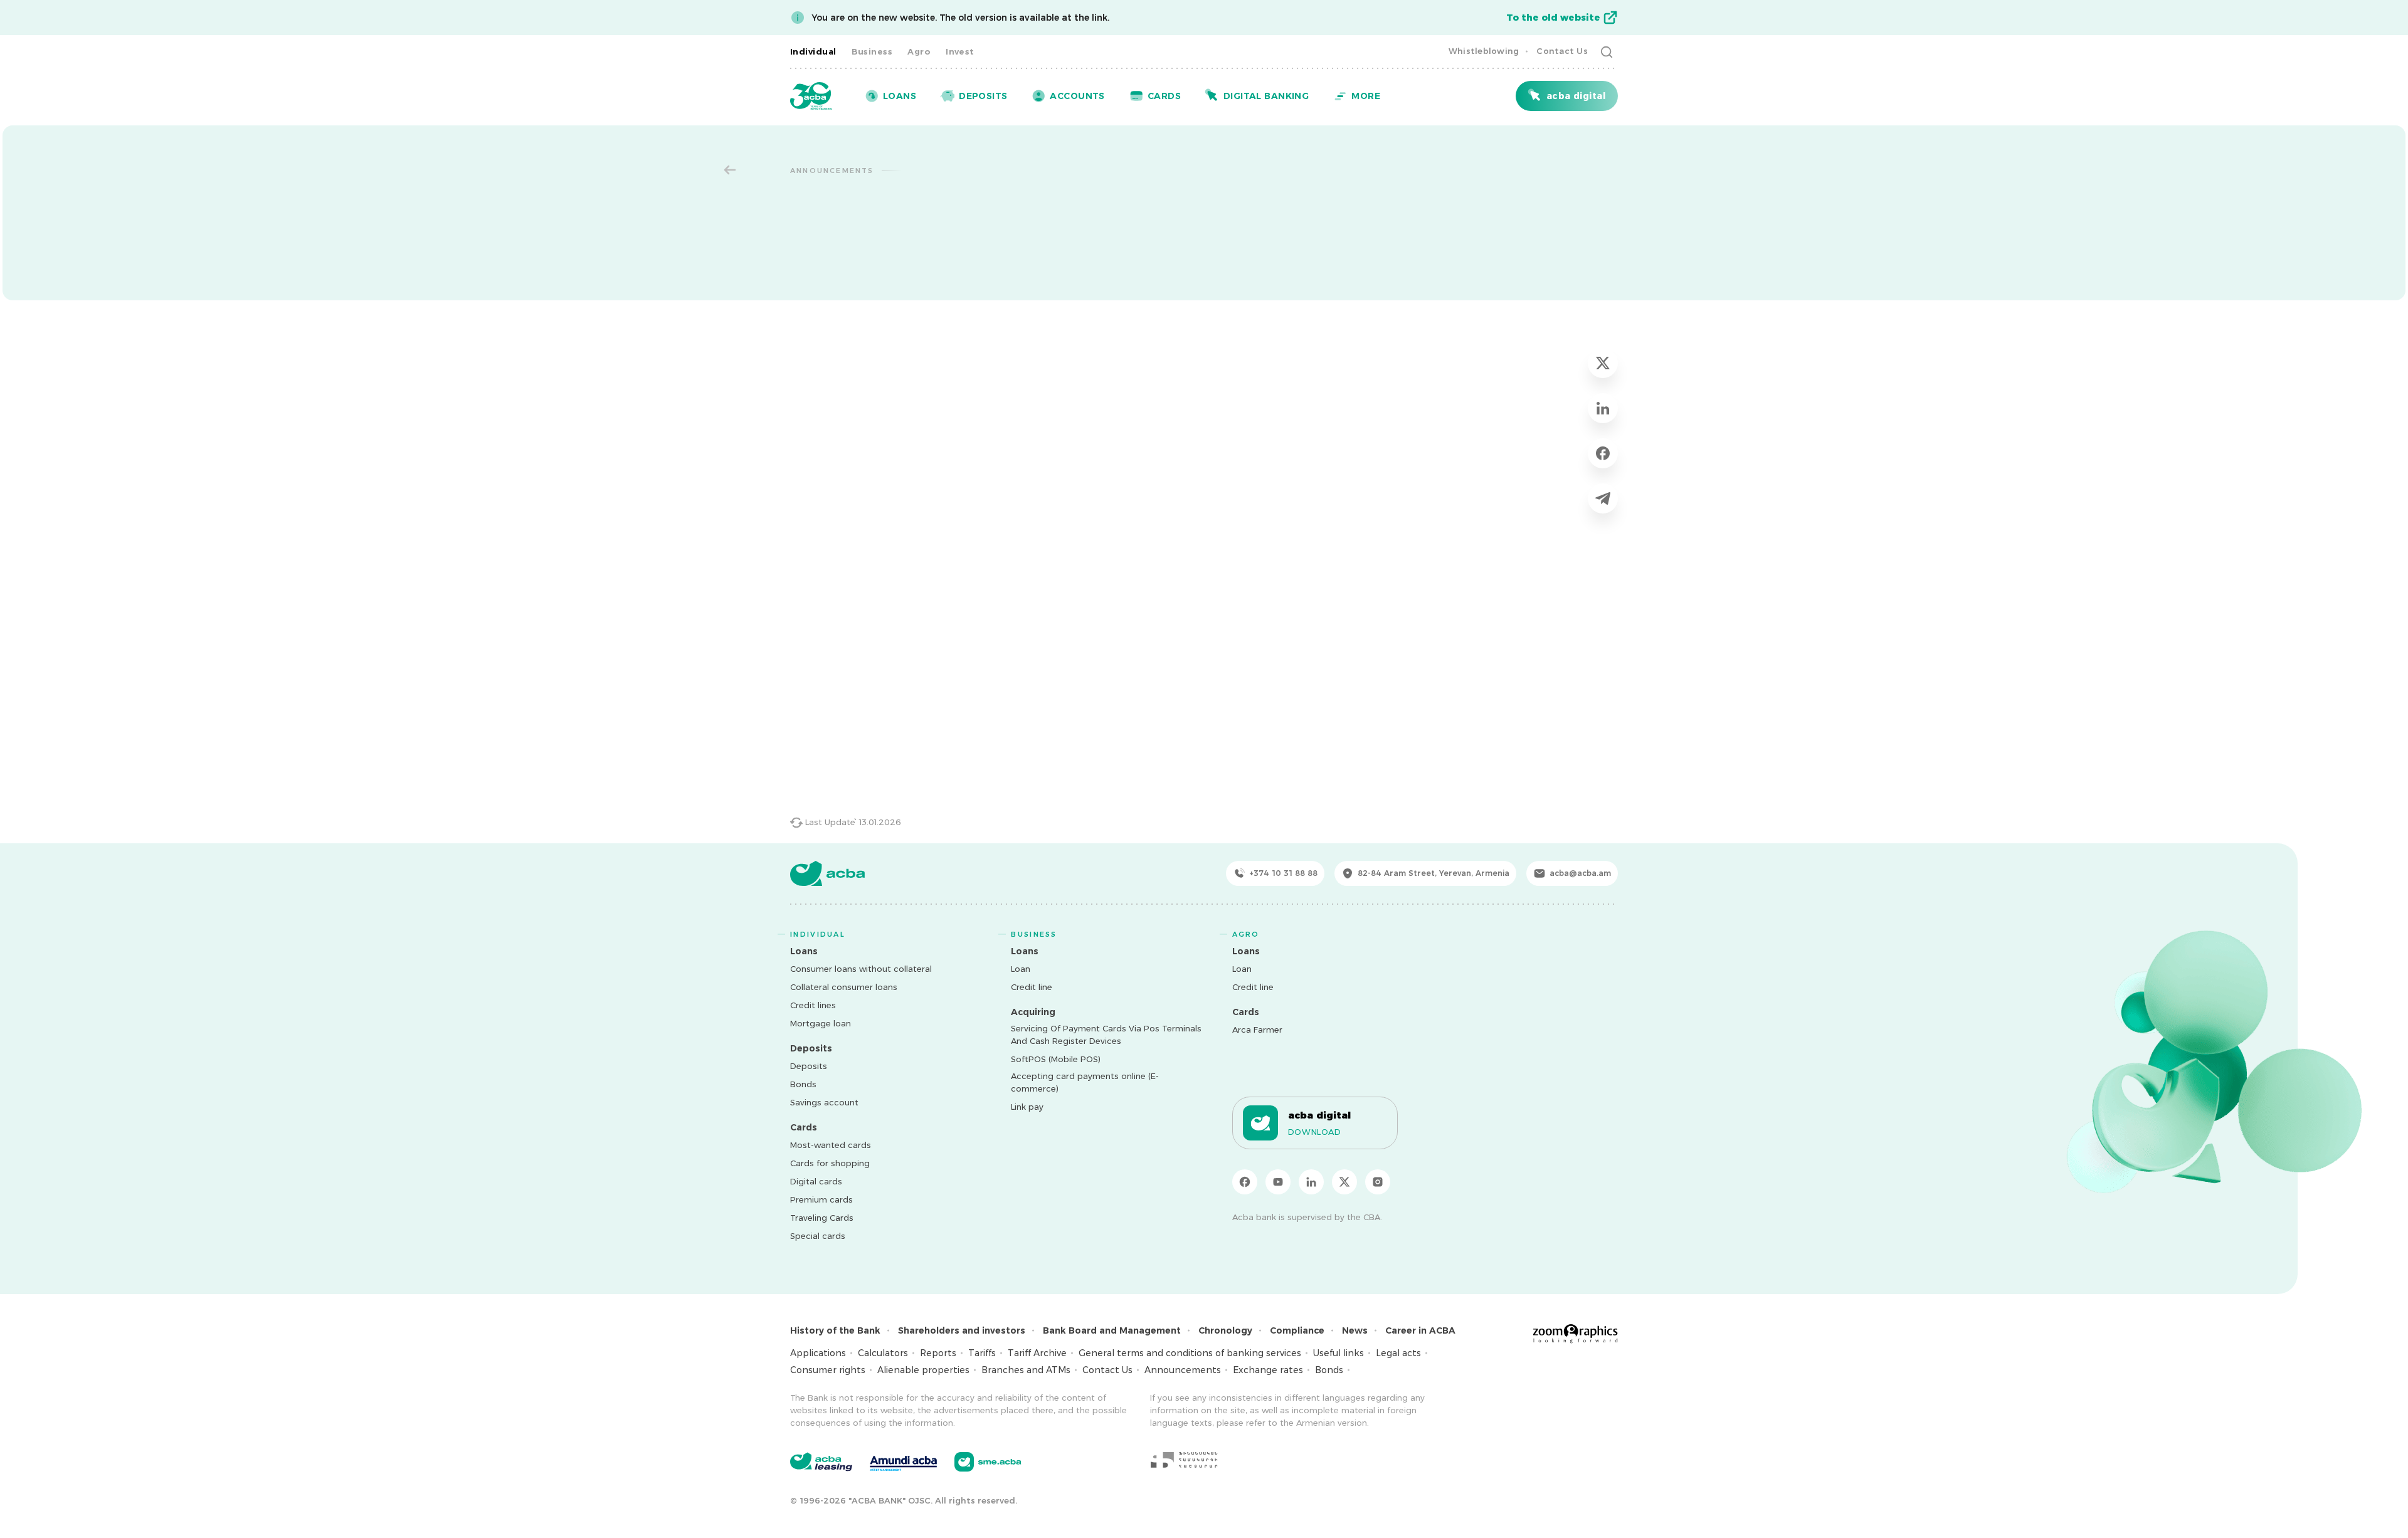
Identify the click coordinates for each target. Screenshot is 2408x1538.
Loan (1021, 969)
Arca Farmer (1257, 1030)
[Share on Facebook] (1603, 453)
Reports (938, 1353)
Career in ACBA (1420, 1330)
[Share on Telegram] (1603, 498)
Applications (818, 1353)
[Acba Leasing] (821, 1462)
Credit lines (813, 1005)
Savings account (824, 1102)
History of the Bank (835, 1330)
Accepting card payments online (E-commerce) (1085, 1082)
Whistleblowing (1484, 51)
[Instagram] (1378, 1182)
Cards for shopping (830, 1163)
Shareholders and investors (962, 1330)
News (1355, 1330)
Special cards (818, 1236)
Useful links (1339, 1353)
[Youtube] (1278, 1182)
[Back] (730, 170)
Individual (813, 51)
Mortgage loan (821, 1023)
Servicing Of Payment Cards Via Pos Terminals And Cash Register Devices (1106, 1035)
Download (1315, 1132)
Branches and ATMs (1026, 1370)
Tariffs (982, 1353)
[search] (1607, 51)
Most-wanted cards (831, 1145)
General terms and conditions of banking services (1190, 1353)
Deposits (809, 1066)
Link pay (1027, 1107)
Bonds (803, 1084)
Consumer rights (828, 1370)
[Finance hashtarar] (1184, 1460)
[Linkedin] (1311, 1182)
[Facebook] (1245, 1182)
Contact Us (1562, 51)
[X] (1344, 1182)
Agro (919, 51)
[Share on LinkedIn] (1603, 408)
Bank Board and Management (1112, 1330)
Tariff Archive (1037, 1353)
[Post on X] (1603, 363)
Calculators (883, 1353)
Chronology (1225, 1330)
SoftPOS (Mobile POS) (1056, 1059)
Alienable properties (923, 1370)
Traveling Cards (822, 1218)
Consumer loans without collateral (861, 969)
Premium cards (821, 1199)
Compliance (1297, 1330)
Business (872, 51)
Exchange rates (1268, 1370)
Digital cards (816, 1181)
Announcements (1183, 1370)
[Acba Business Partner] (988, 1462)
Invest (960, 51)
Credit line (1032, 987)
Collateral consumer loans (844, 987)
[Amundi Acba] (903, 1462)
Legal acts (1398, 1353)
